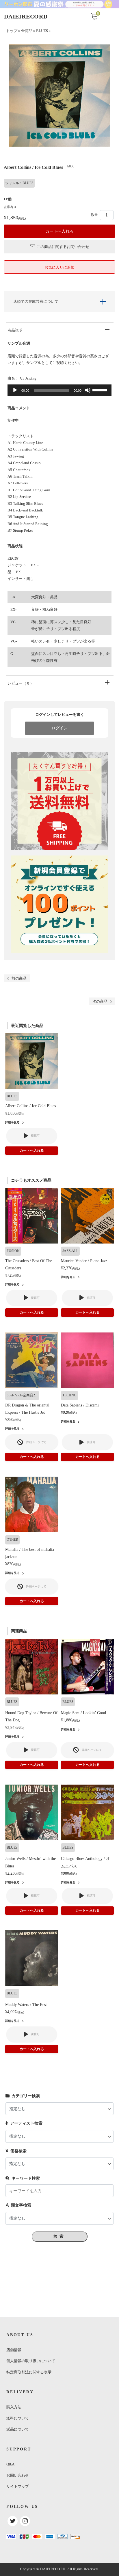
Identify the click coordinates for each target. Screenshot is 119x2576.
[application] (59, 390)
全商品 (27, 31)
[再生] (15, 390)
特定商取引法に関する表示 (29, 2372)
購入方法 (14, 2407)
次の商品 (100, 1001)
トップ (12, 31)
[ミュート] (88, 390)
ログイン (59, 728)
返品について (18, 2429)
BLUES (42, 31)
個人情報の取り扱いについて (31, 2361)
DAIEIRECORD (26, 16)
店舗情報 (14, 2350)
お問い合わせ (18, 2475)
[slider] (101, 390)
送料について (18, 2418)
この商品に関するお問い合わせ (63, 247)
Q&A (10, 2464)
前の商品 (19, 978)
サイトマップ (18, 2486)
